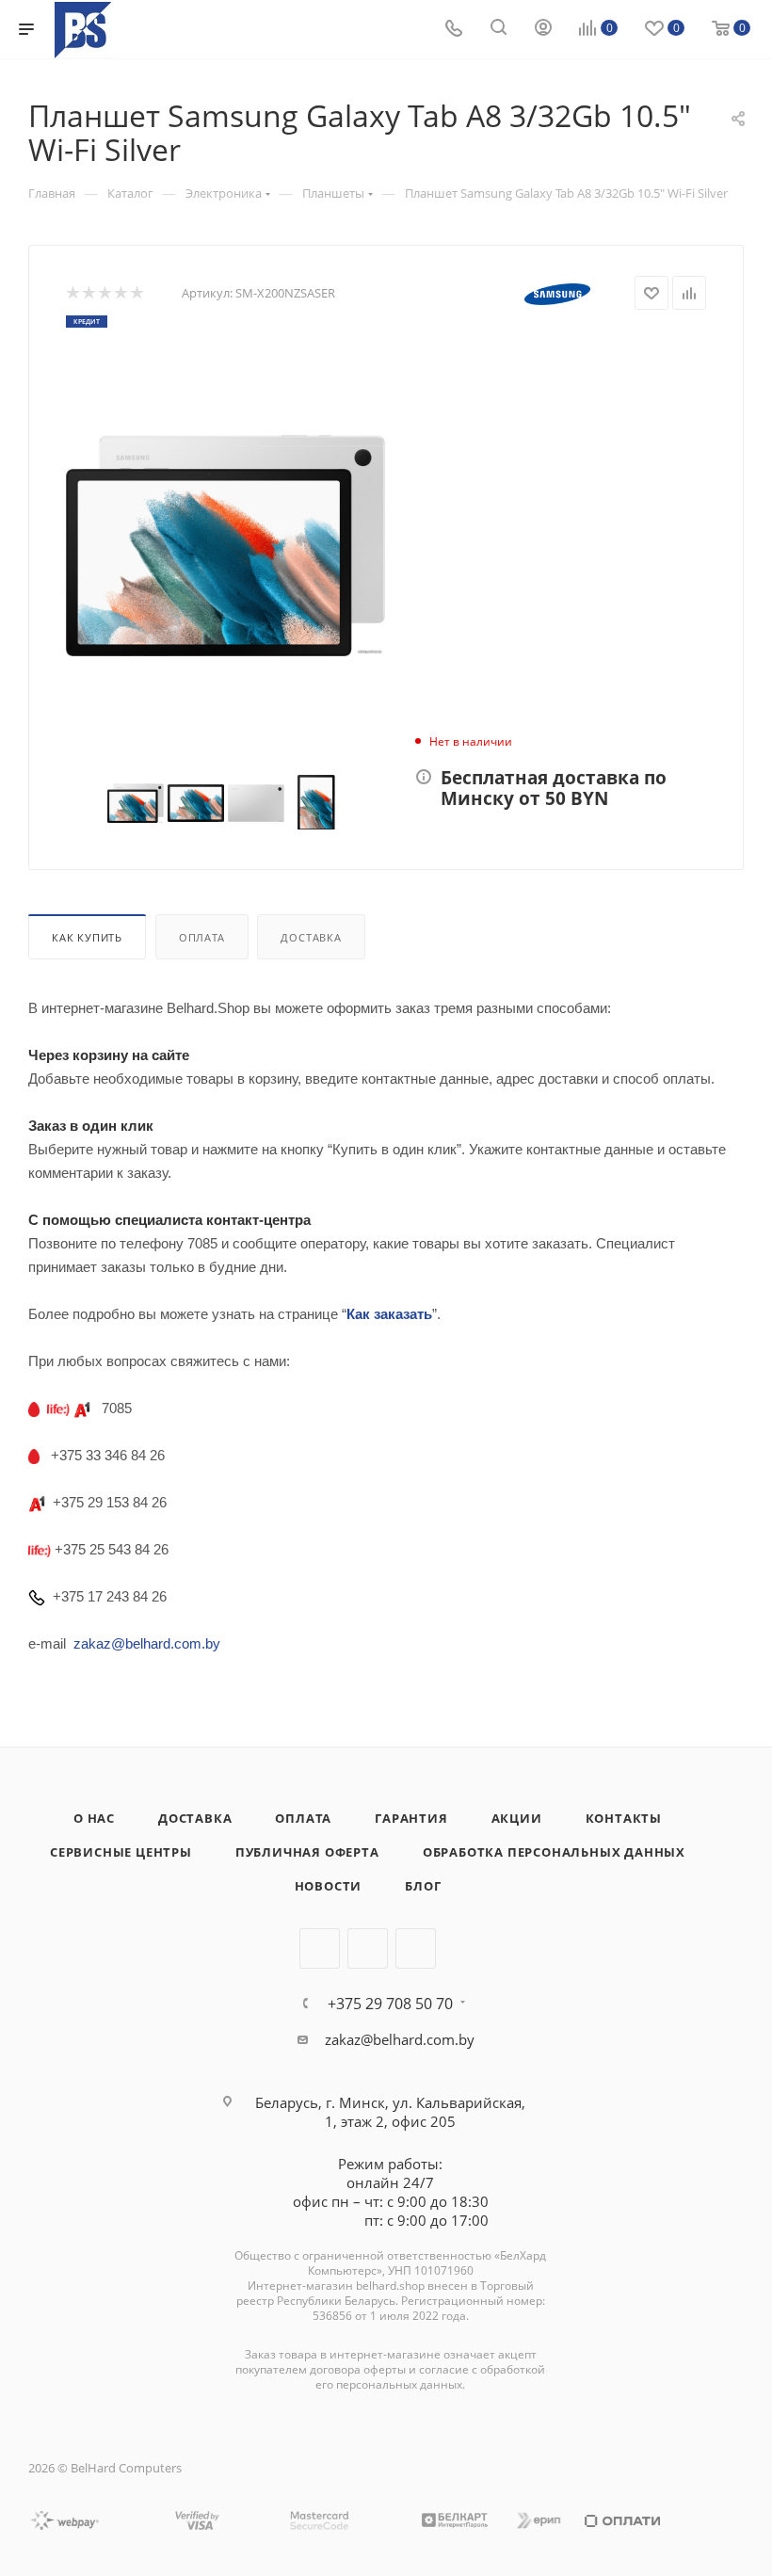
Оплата (202, 937)
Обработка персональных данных (554, 1852)
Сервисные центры (121, 1852)
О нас (94, 1818)
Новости (329, 1886)
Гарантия (411, 1818)
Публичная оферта (307, 1852)
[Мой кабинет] (543, 29)
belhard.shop (390, 2286)
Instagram (368, 1948)
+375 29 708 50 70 (390, 2004)
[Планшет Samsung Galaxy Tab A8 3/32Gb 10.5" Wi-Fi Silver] (226, 545)
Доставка (311, 937)
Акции (517, 1818)
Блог (423, 1886)
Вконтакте (320, 1948)
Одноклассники (416, 1948)
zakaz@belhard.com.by (400, 2039)
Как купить (87, 937)
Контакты (624, 1818)
